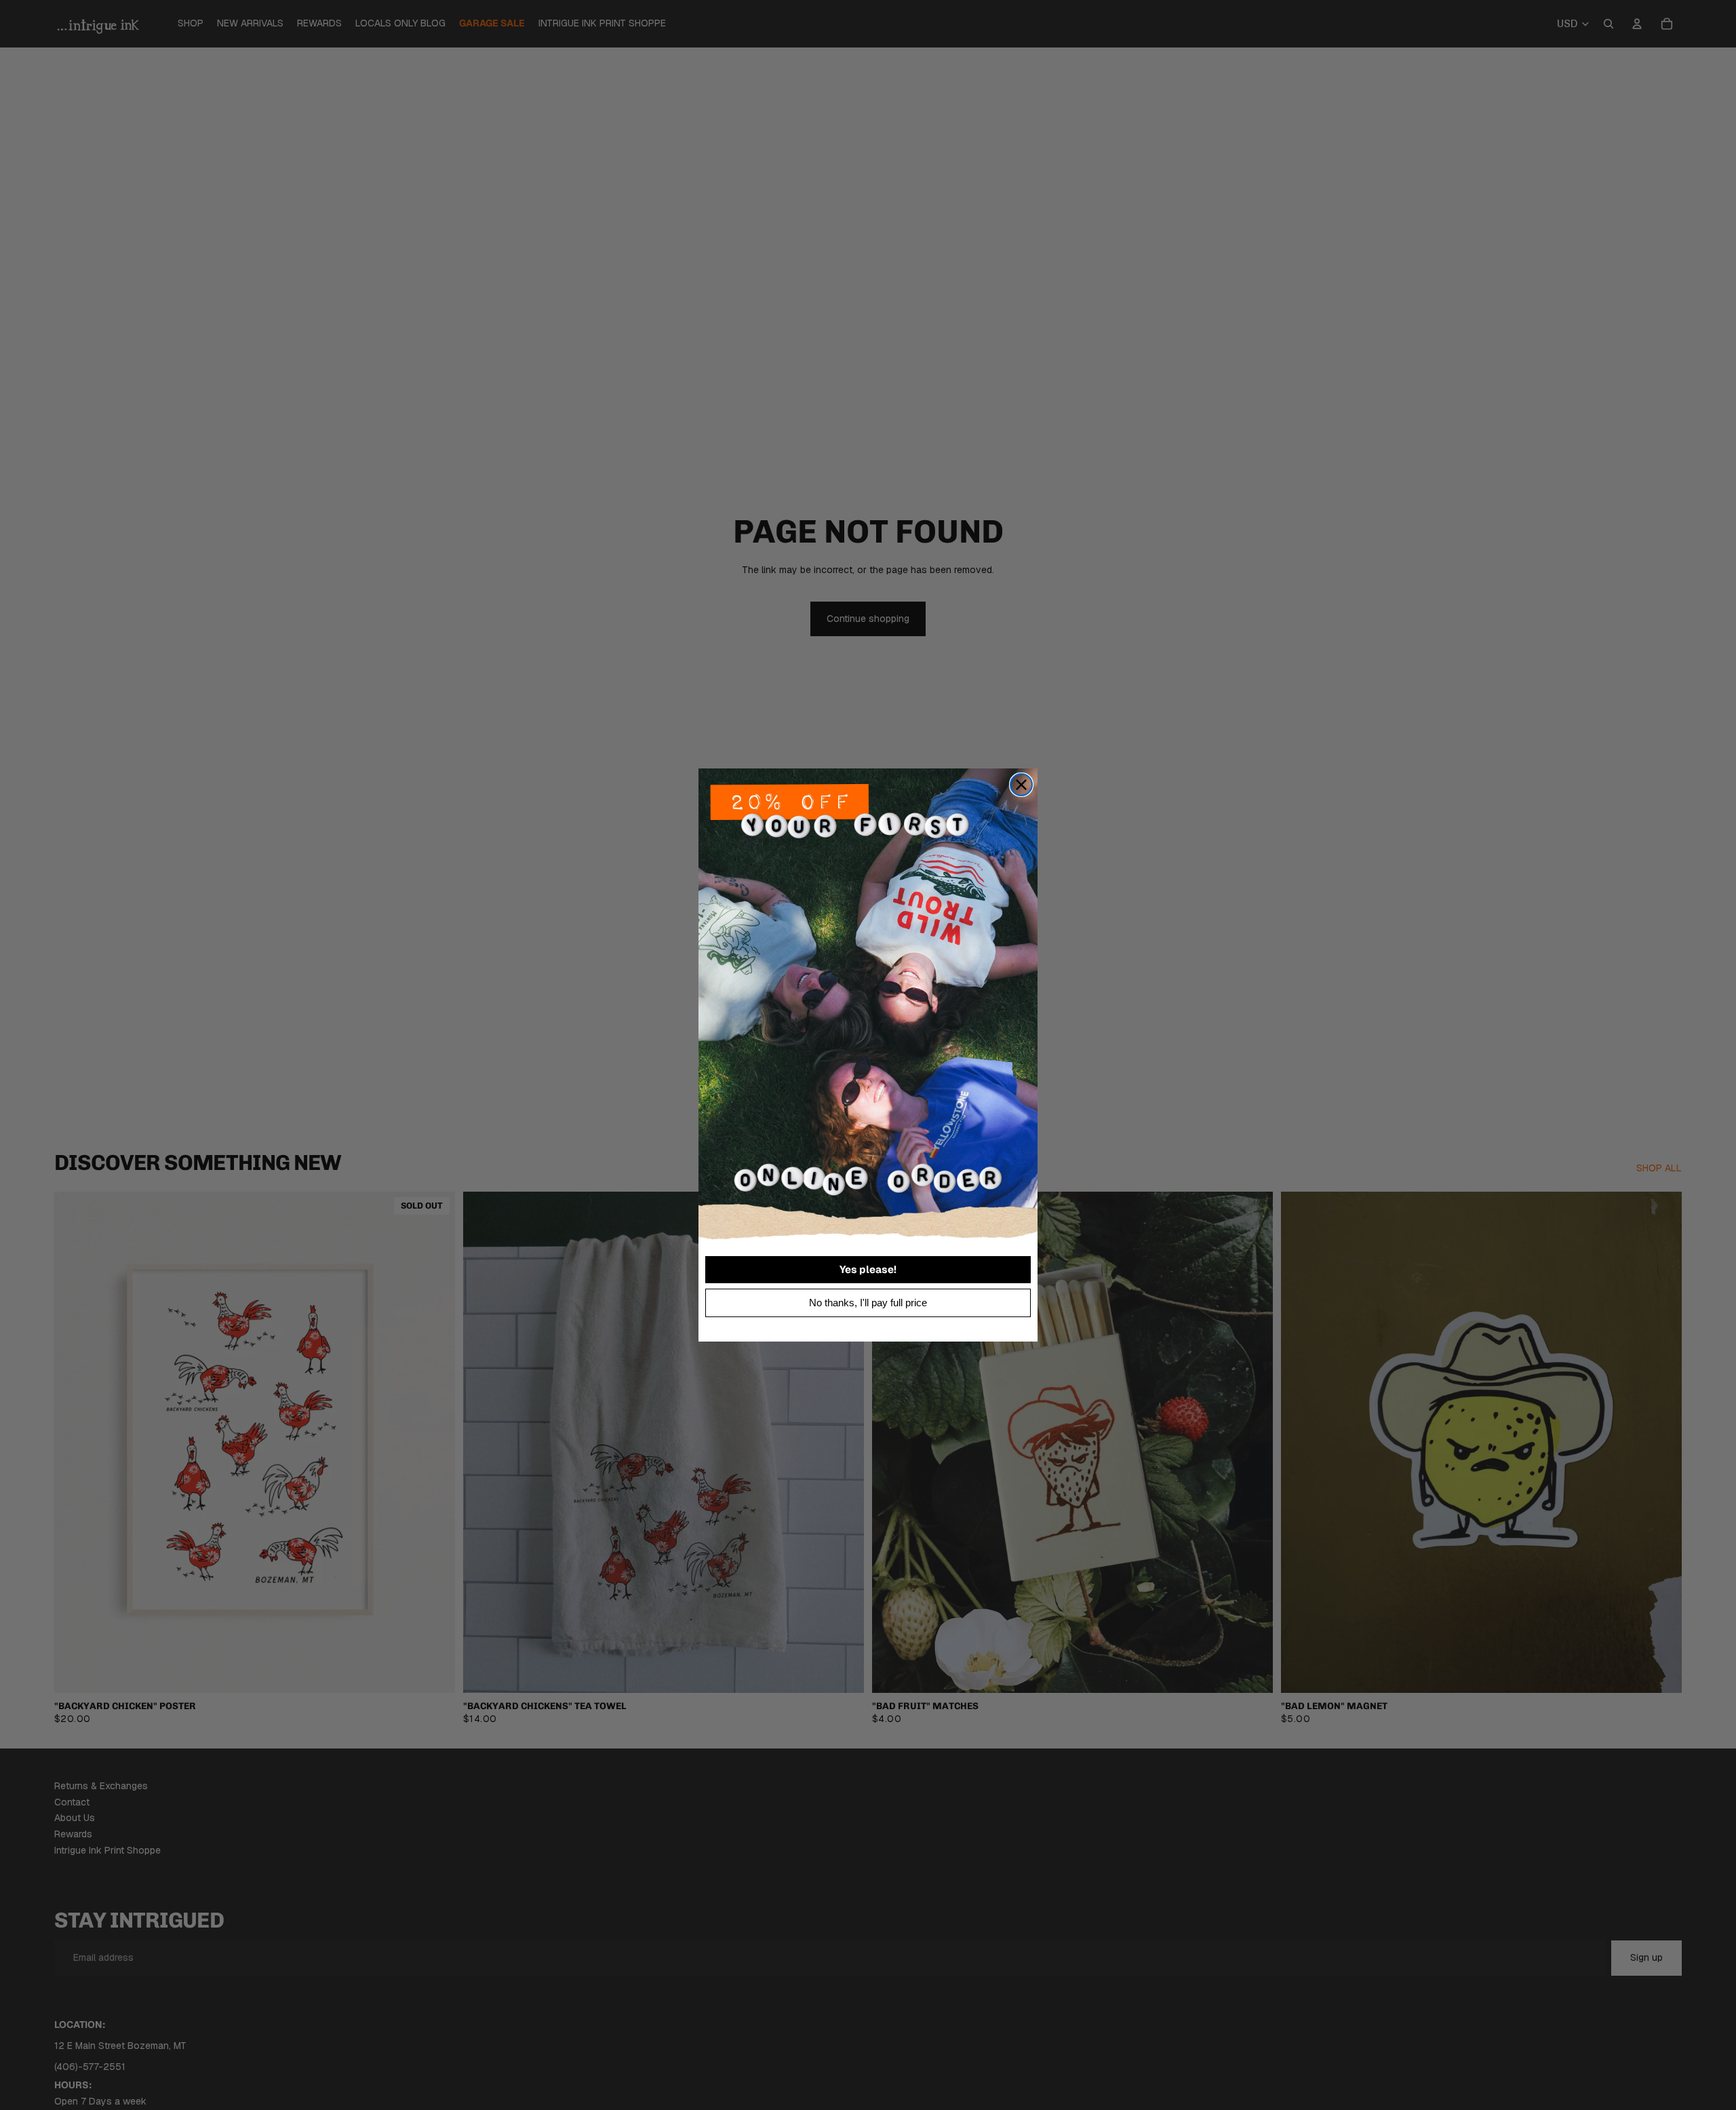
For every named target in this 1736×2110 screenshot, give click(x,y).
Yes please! (868, 1269)
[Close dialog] (1021, 785)
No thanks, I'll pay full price (868, 1303)
